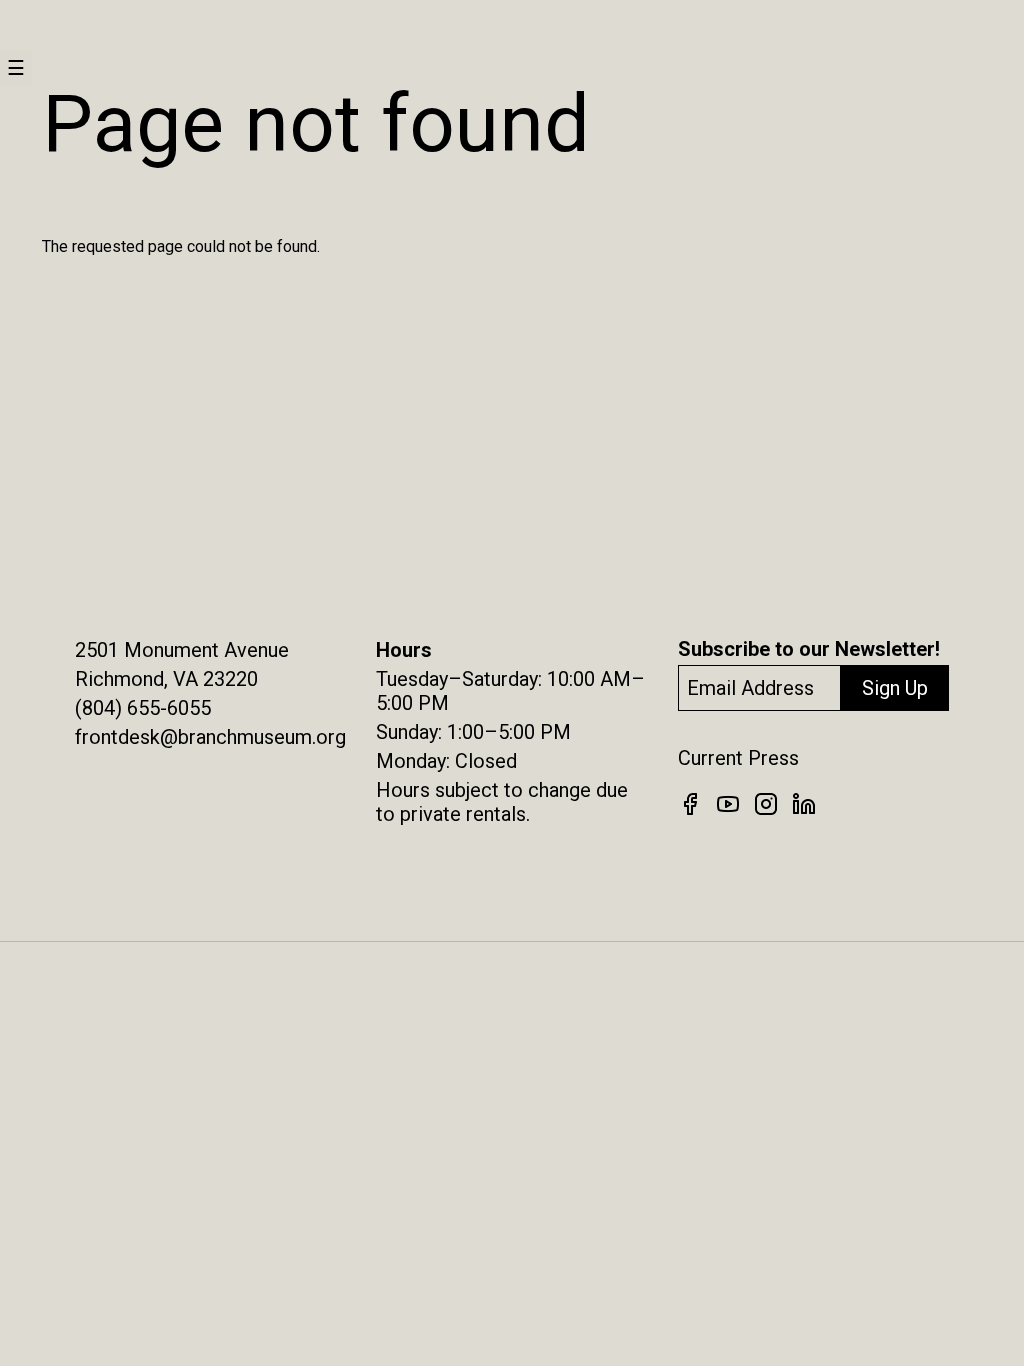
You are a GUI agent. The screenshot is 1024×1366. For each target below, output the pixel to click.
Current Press (738, 758)
